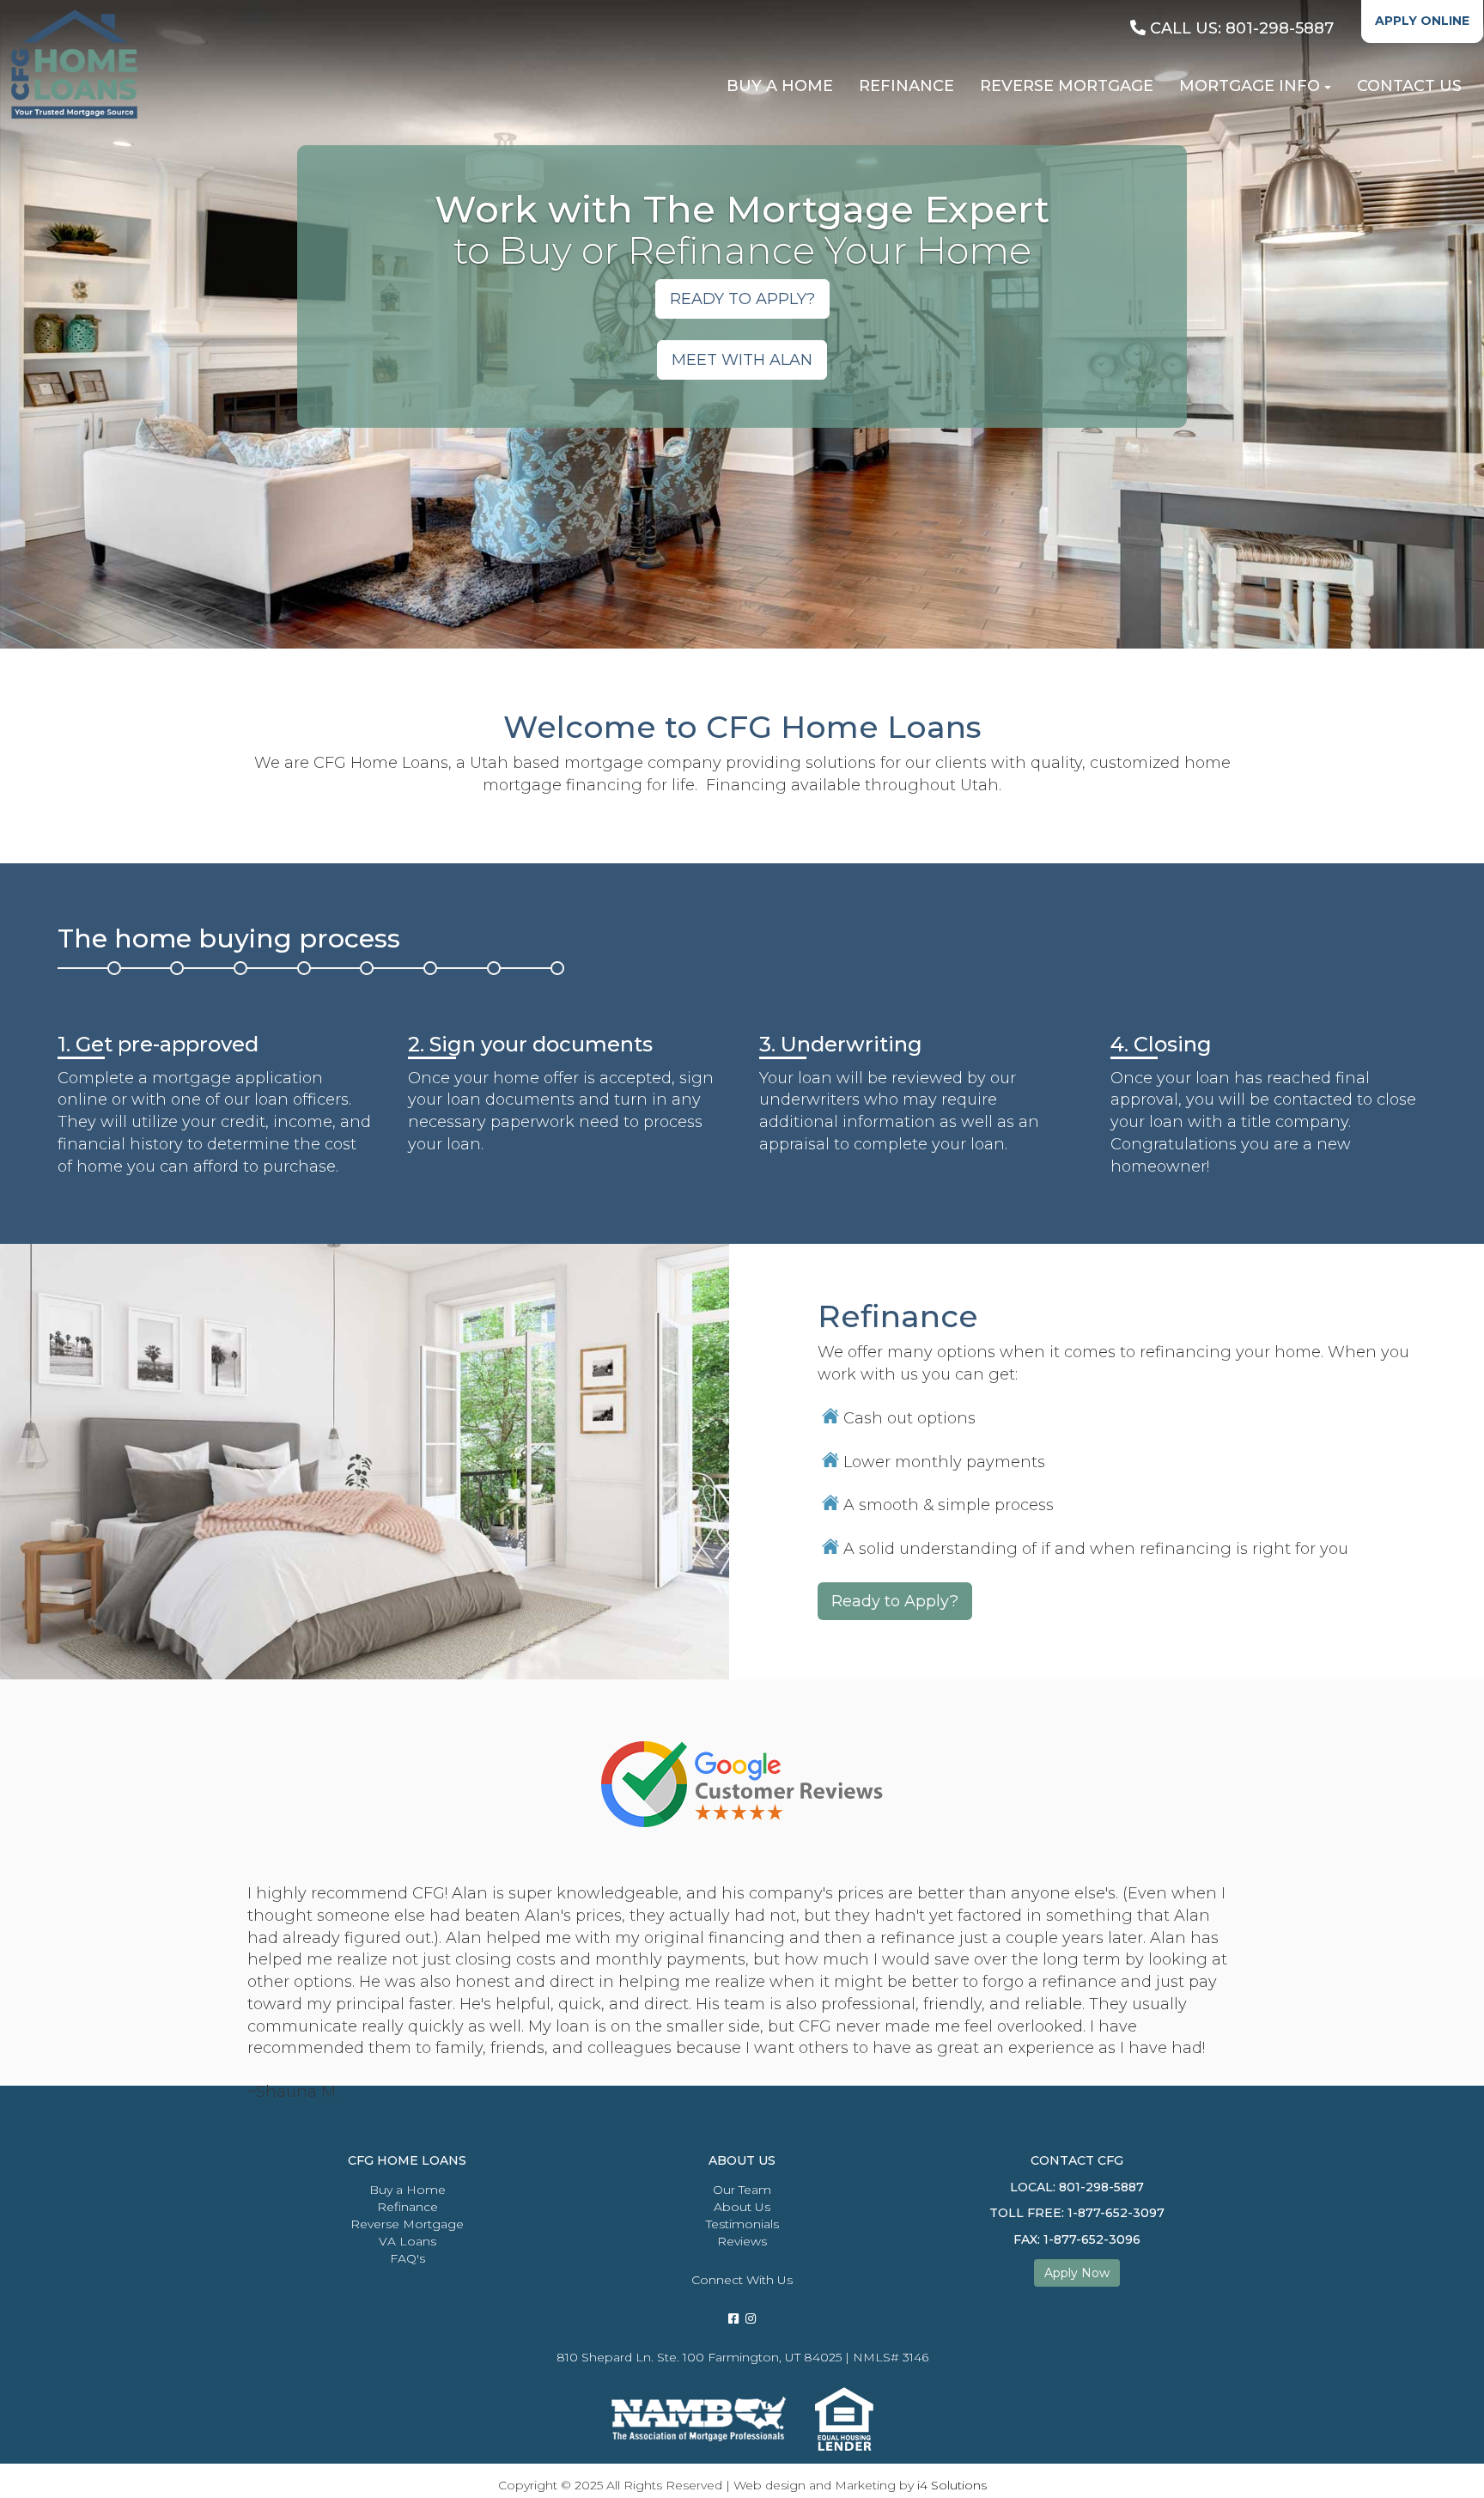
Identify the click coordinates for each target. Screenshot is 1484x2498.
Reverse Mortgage (407, 2224)
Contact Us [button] (1409, 86)
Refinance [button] (906, 86)
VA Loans (407, 2241)
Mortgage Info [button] (1250, 86)
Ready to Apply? (895, 1601)
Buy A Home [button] (780, 86)
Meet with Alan (742, 360)
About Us (742, 2207)
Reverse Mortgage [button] (1067, 86)
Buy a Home (407, 2190)
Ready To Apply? (742, 299)
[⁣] (751, 2318)
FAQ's (407, 2258)
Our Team (742, 2190)
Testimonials (742, 2224)
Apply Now (1077, 2273)
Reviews (742, 2241)
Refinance (407, 2207)
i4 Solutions (952, 2485)
